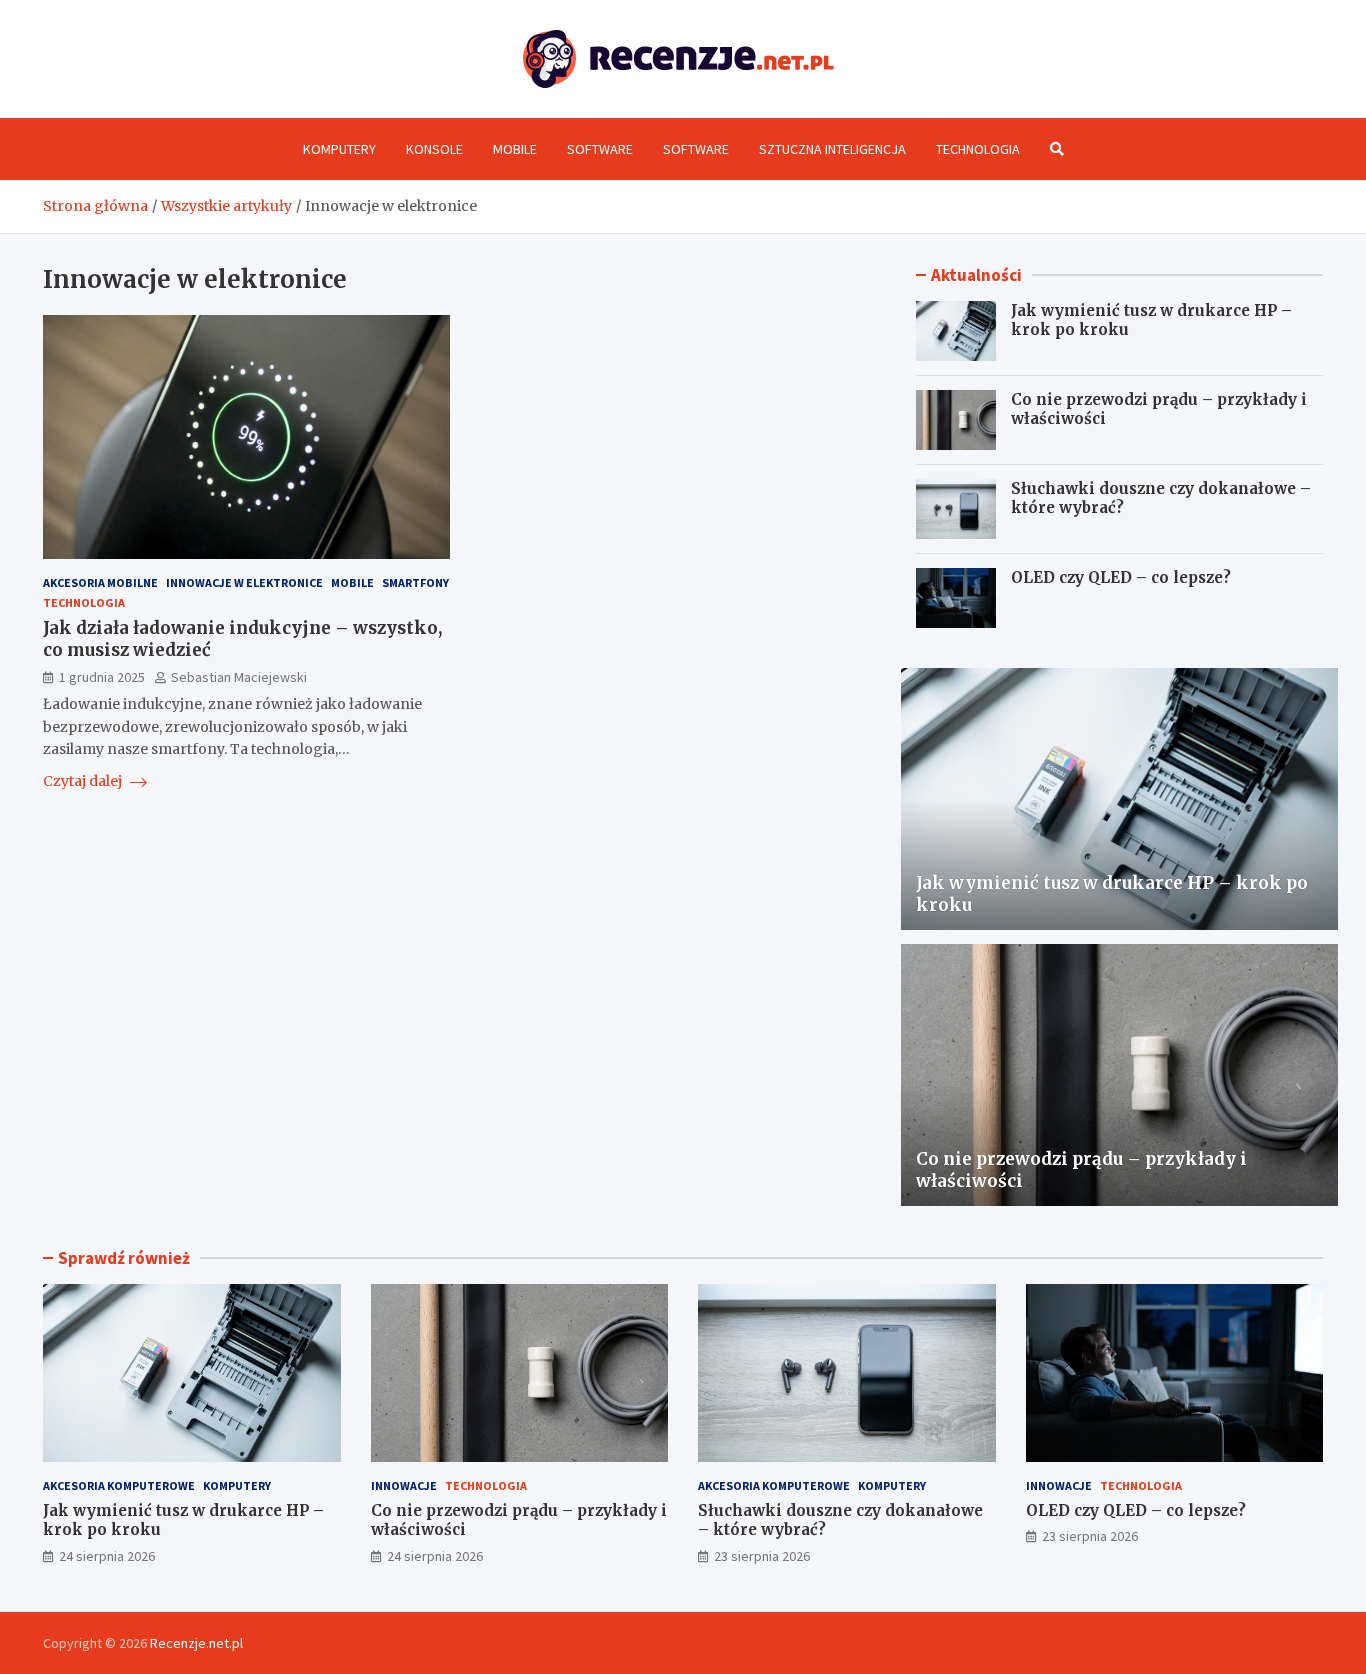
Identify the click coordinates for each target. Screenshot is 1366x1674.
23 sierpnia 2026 (762, 1556)
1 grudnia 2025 (102, 677)
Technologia (978, 149)
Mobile (515, 149)
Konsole (434, 149)
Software (600, 149)
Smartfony (415, 582)
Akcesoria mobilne (100, 582)
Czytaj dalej (84, 781)
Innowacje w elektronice (244, 582)
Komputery (339, 149)
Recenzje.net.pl (196, 1643)
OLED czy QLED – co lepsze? (1121, 577)
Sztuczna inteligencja (832, 149)
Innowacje (404, 1485)
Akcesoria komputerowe (119, 1485)
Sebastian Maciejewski (239, 677)
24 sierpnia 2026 (107, 1556)
